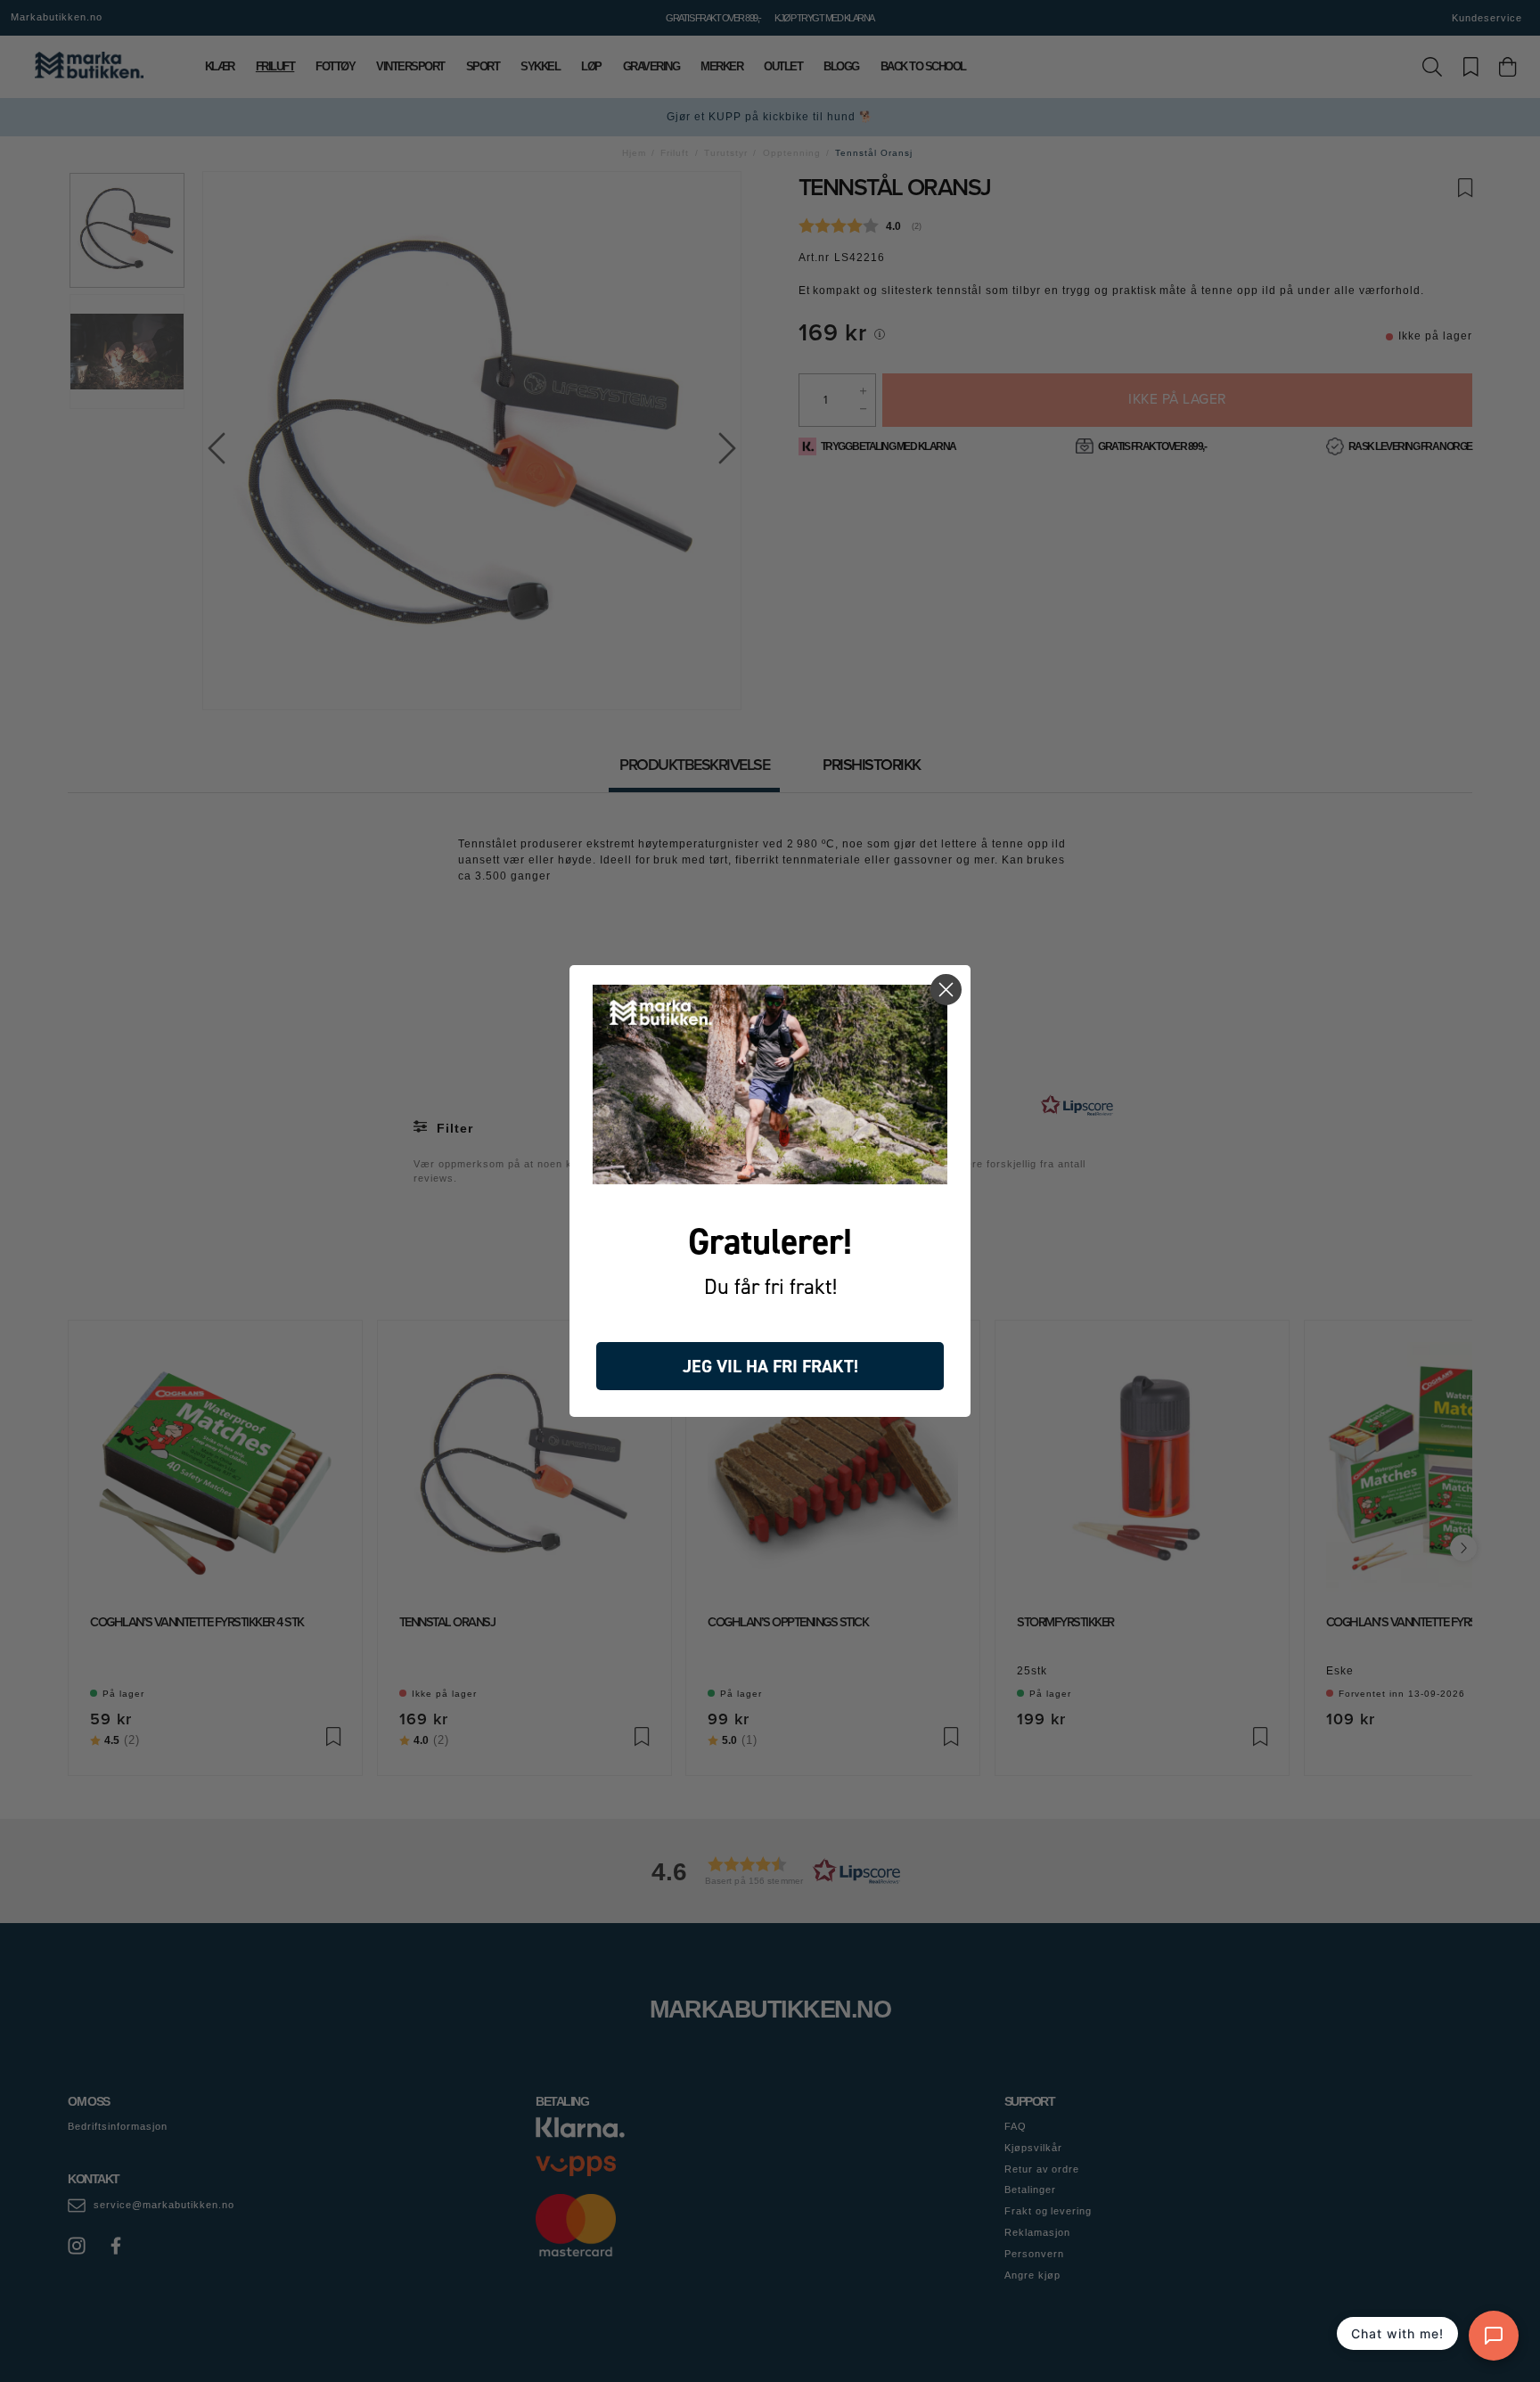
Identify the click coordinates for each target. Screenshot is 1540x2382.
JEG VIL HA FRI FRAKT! (770, 1366)
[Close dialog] (946, 990)
